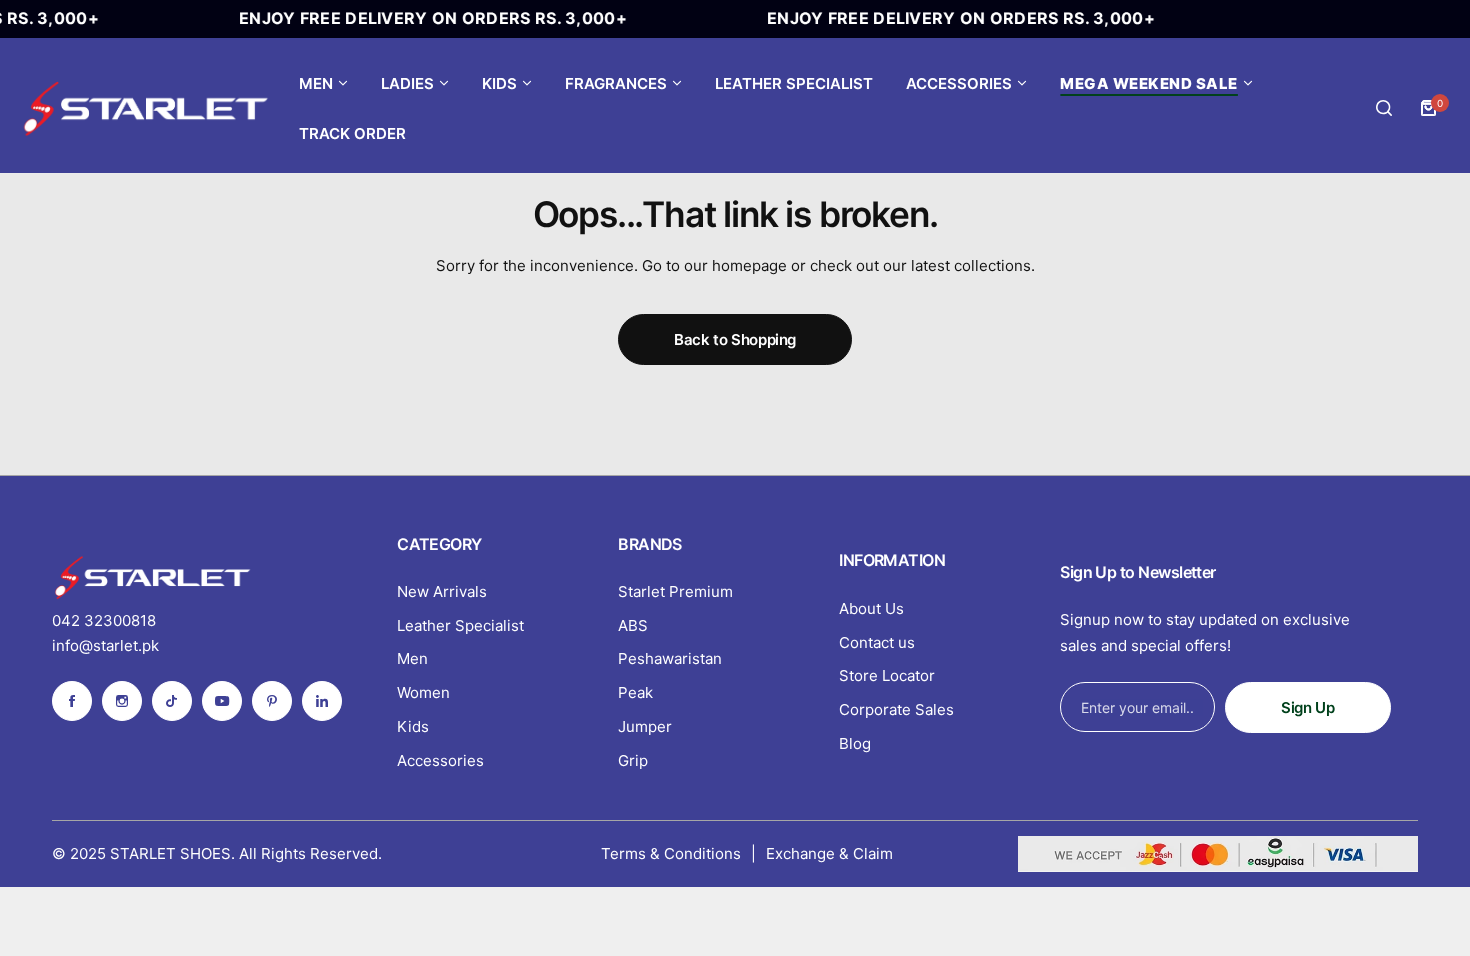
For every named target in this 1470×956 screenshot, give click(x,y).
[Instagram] (122, 701)
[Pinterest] (272, 701)
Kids (413, 726)
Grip (633, 760)
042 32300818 (104, 620)
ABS (633, 625)
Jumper (645, 726)
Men (412, 658)
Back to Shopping (735, 339)
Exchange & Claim (829, 853)
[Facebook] (72, 701)
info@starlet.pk (105, 645)
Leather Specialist (460, 625)
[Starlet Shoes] (145, 108)
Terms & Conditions (671, 853)
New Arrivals (442, 591)
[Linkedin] (322, 701)
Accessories (440, 760)
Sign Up (1307, 707)
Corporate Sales (896, 709)
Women (423, 692)
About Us (871, 608)
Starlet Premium (675, 591)
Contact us (877, 642)
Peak (635, 692)
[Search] (1384, 108)
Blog (855, 743)
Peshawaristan (670, 658)
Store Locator (887, 675)
